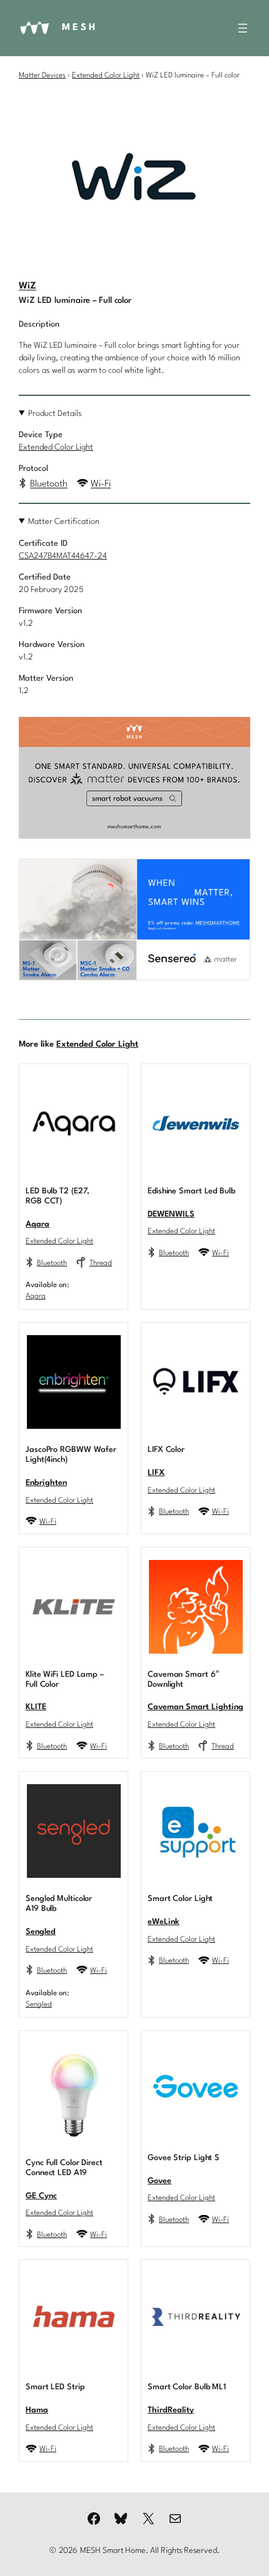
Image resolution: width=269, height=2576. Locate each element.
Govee (160, 2181)
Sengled (41, 1932)
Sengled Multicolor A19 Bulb (59, 1904)
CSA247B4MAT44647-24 (63, 556)
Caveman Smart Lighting (195, 1707)
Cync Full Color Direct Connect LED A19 (64, 2168)
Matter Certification (64, 522)
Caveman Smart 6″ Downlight (183, 1680)
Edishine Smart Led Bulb (191, 1191)
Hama (37, 2410)
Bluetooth (49, 484)
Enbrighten (46, 1483)
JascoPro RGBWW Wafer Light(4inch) (71, 1455)
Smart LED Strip (55, 2387)
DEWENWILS (171, 1214)
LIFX (156, 1473)
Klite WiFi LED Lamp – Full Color (65, 1680)
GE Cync (41, 2196)
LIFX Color (166, 1450)
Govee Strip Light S (184, 2158)
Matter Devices (42, 76)
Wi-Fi (101, 484)
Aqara (38, 1224)
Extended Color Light (106, 76)
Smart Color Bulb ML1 (187, 2387)
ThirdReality (171, 2410)
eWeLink (164, 1922)
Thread (101, 1263)
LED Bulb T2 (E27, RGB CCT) (58, 1196)
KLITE (36, 1707)
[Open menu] (243, 28)
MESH (80, 28)
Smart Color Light (180, 1899)
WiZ (28, 286)
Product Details (55, 414)
